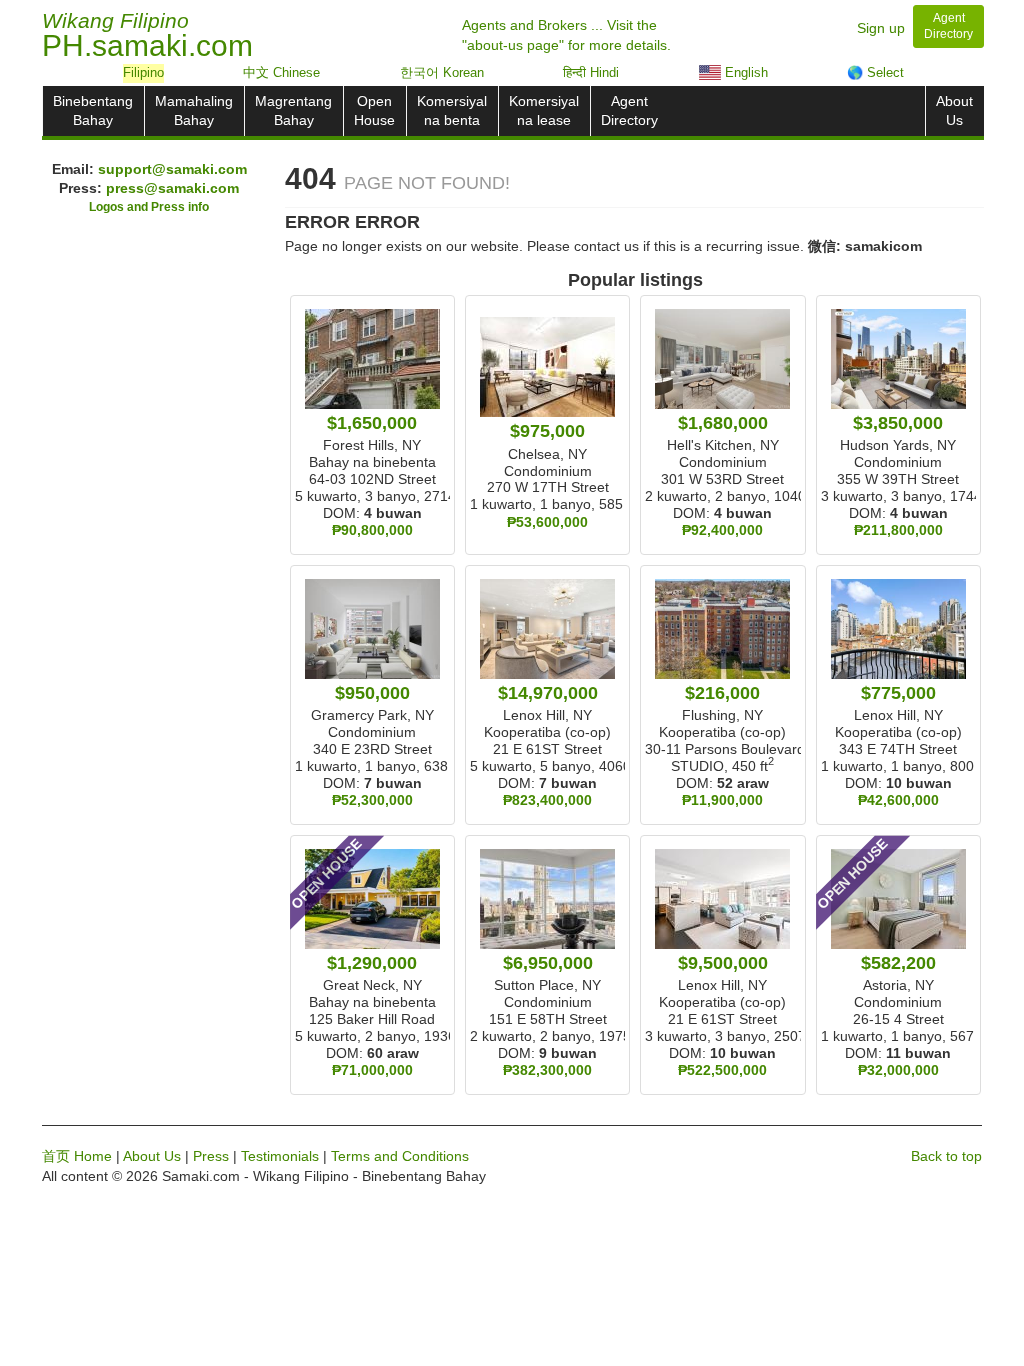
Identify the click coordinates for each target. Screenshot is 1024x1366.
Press (211, 1156)
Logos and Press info (149, 207)
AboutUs (954, 110)
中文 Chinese (281, 72)
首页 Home (77, 1156)
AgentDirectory (629, 110)
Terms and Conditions (400, 1156)
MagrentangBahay (293, 110)
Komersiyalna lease (544, 110)
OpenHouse (374, 110)
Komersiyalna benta (452, 110)
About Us (152, 1156)
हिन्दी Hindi (591, 72)
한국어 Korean (442, 72)
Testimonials (280, 1156)
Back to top (946, 1156)
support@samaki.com (172, 169)
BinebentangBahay (93, 110)
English (744, 72)
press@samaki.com (172, 188)
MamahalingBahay (194, 110)
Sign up (881, 28)
